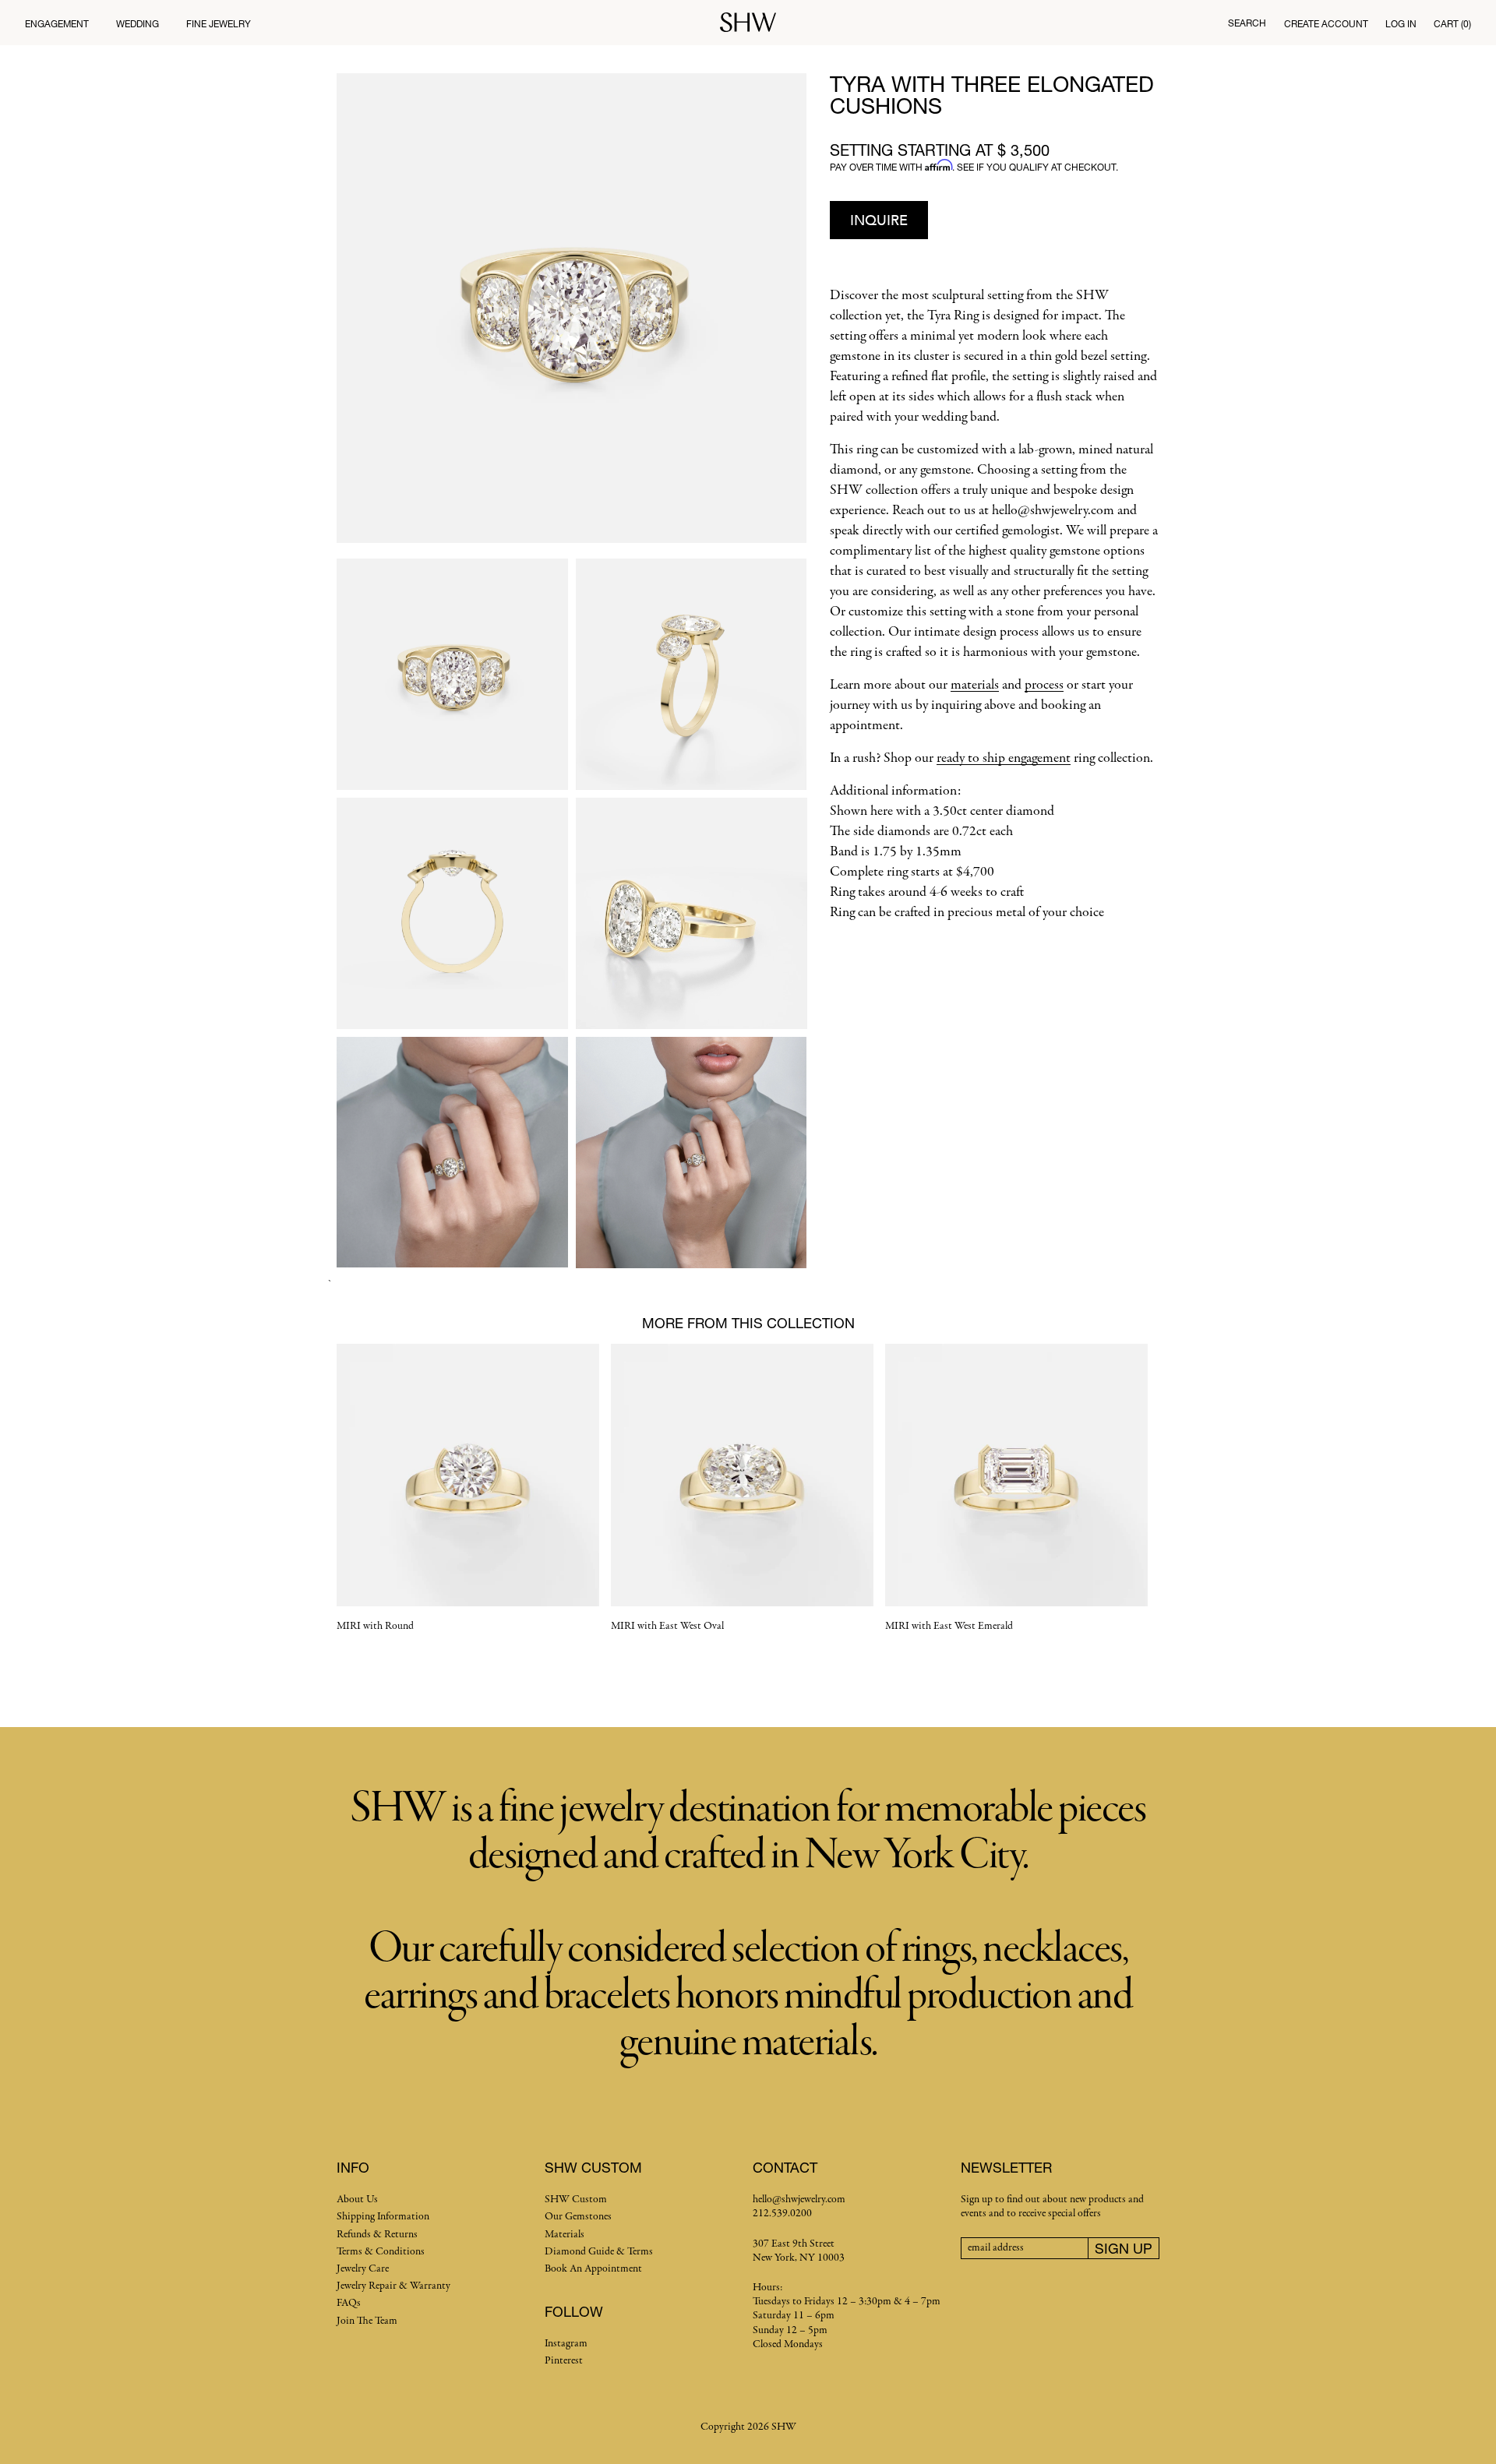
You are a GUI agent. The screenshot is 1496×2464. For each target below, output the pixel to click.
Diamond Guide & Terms (599, 2252)
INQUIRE (879, 220)
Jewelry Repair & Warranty (393, 2286)
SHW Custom (576, 2200)
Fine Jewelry (219, 24)
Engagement (57, 24)
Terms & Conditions (381, 2252)
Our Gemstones (578, 2217)
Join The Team (367, 2321)
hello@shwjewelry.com (799, 2200)
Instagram (566, 2344)
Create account (1326, 24)
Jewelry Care (363, 2269)
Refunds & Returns (377, 2235)
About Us (357, 2200)
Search (1247, 23)
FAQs (349, 2303)
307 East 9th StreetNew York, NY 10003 (799, 2251)
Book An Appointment (593, 2269)
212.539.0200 (782, 2214)
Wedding (138, 24)
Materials (565, 2235)
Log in (1401, 24)
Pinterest (564, 2361)
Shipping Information (383, 2217)
